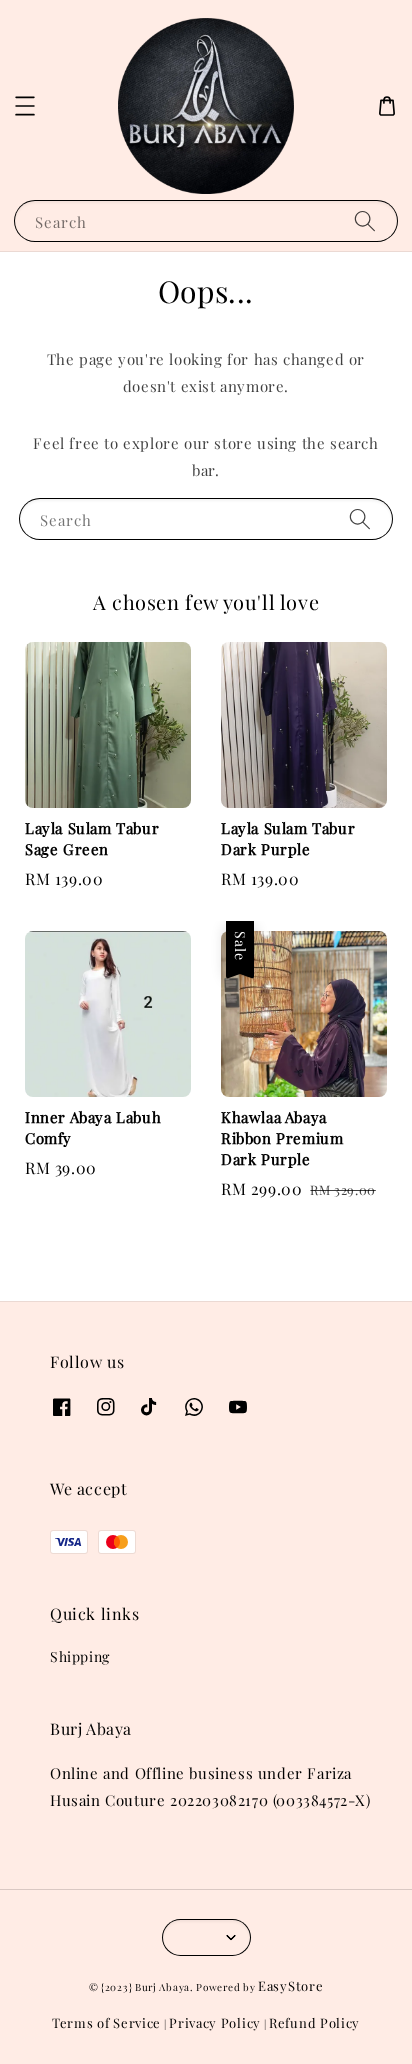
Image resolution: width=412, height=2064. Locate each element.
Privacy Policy (215, 2022)
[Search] (365, 220)
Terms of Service (106, 2022)
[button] (25, 106)
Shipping (80, 1656)
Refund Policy (314, 2022)
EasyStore (290, 1985)
